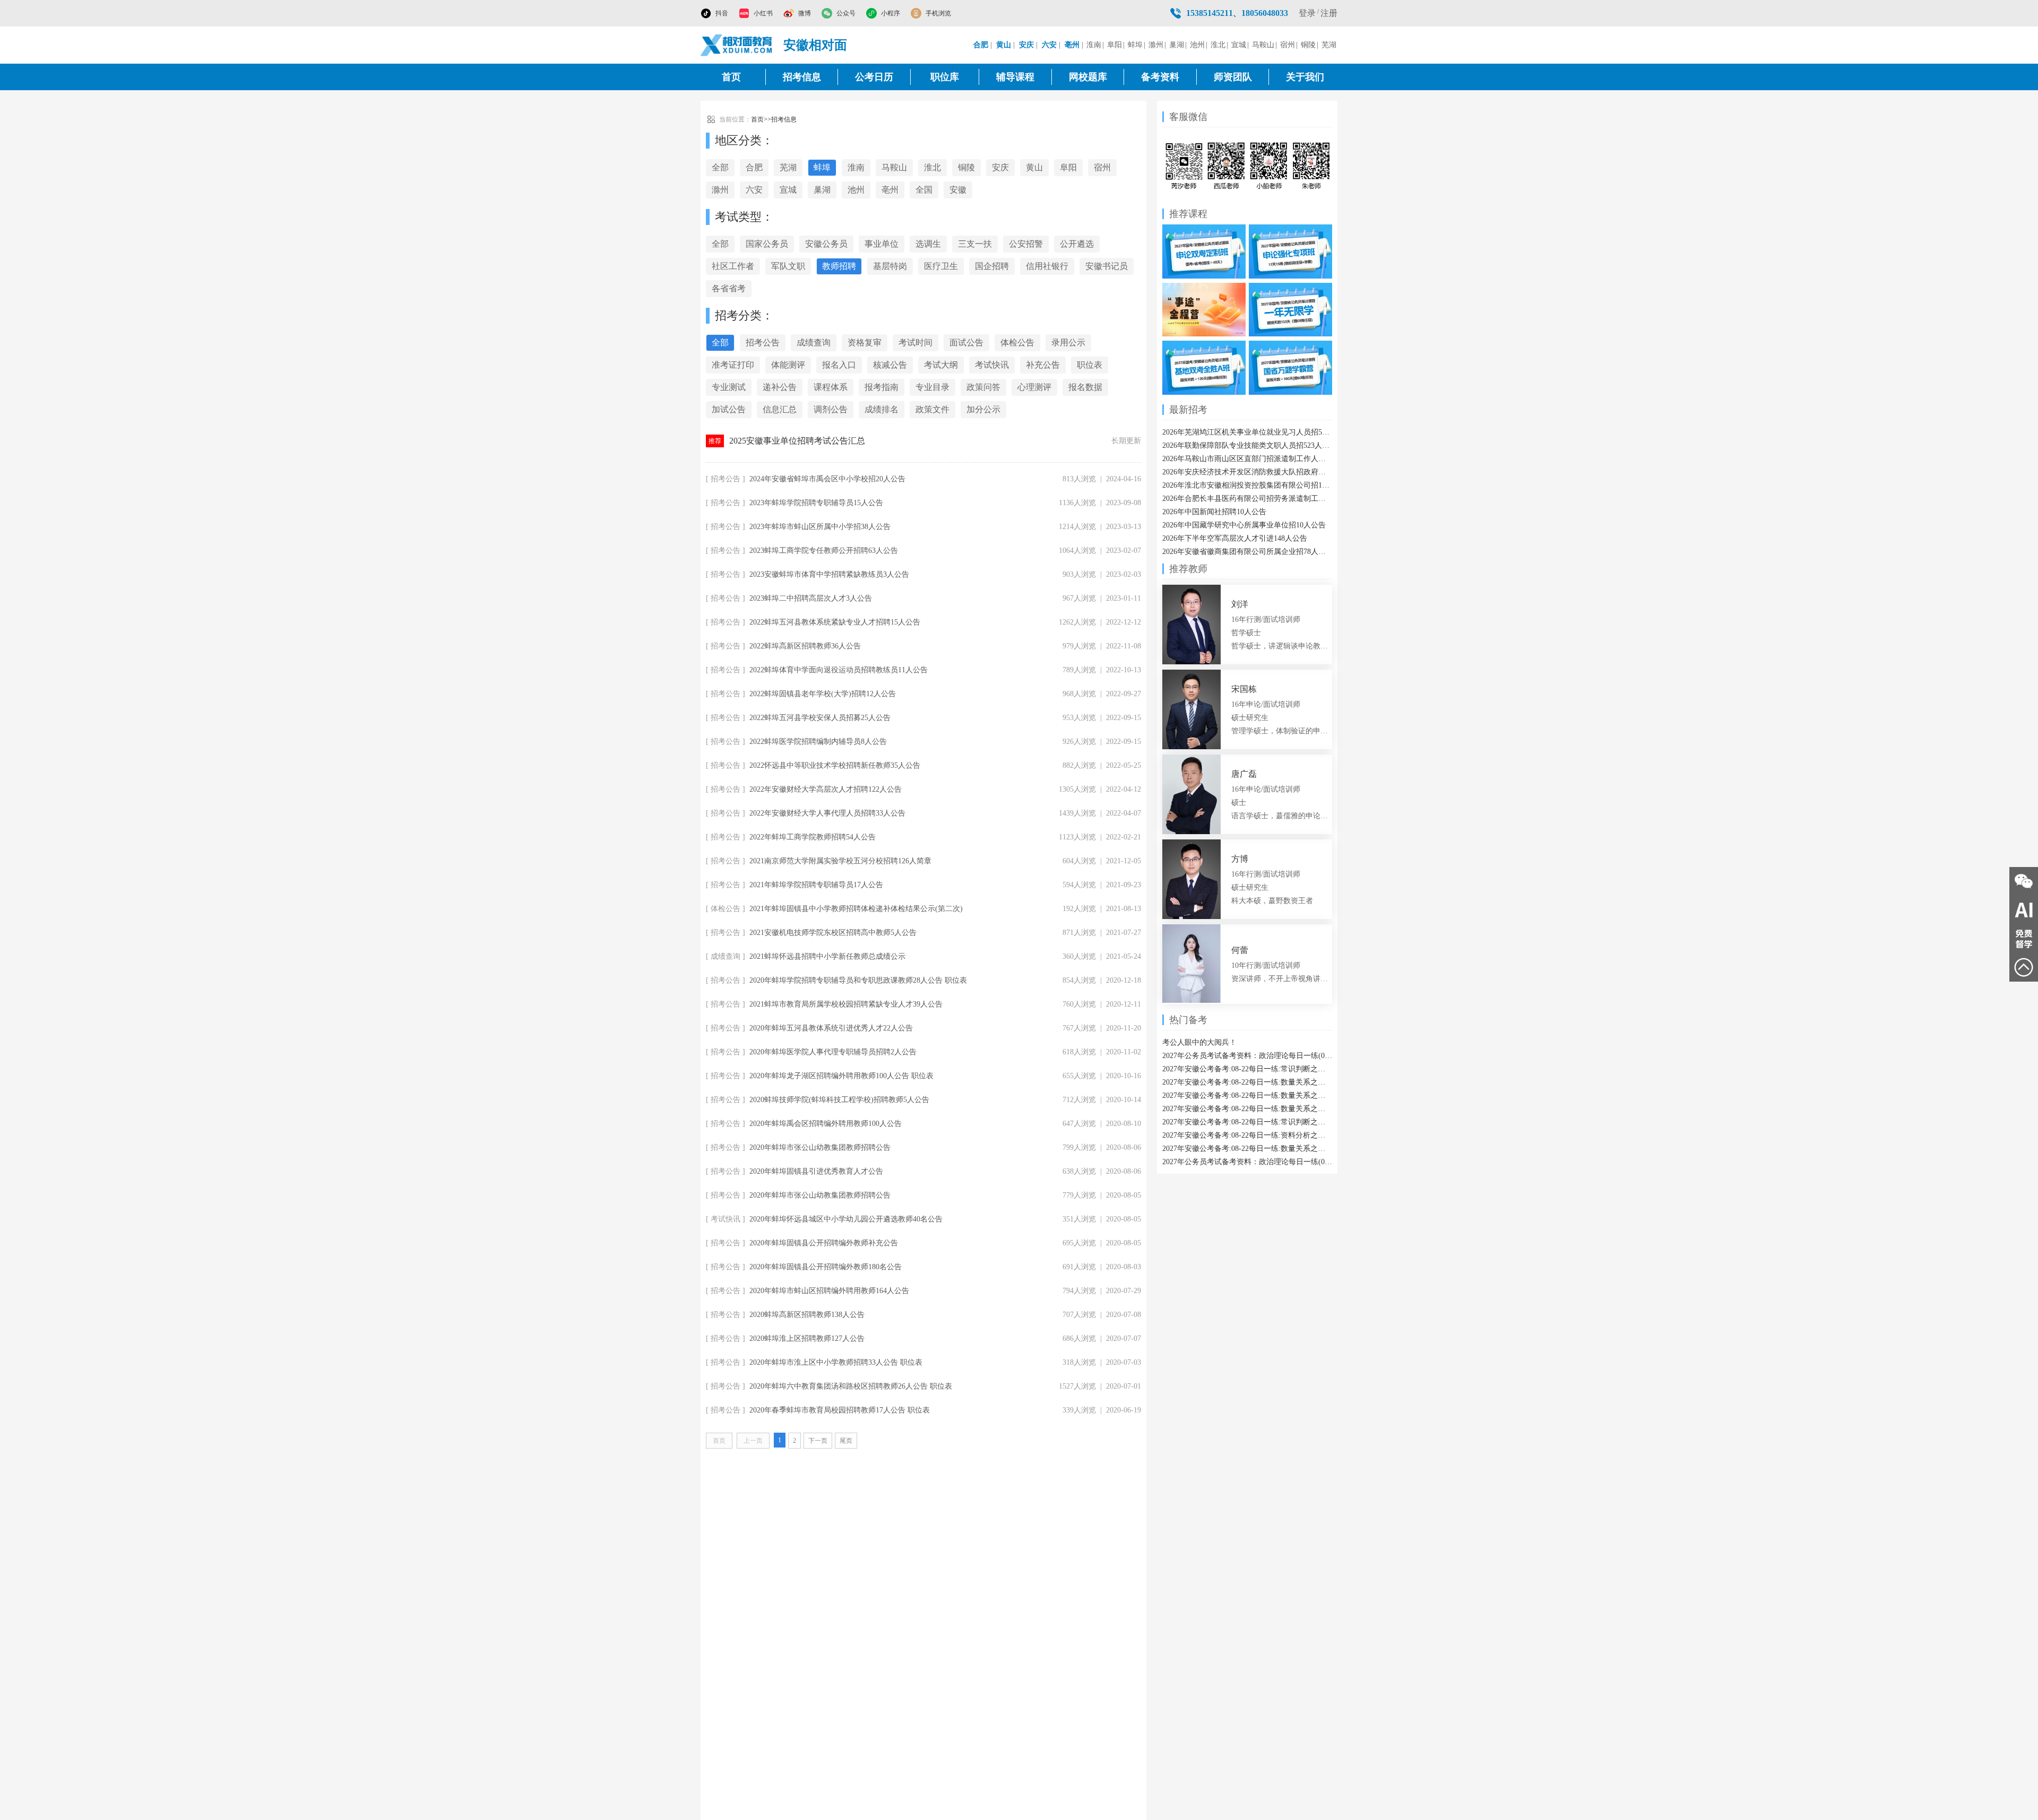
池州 (1197, 45)
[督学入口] (2024, 939)
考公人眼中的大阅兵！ (1199, 1042)
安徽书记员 (1107, 266)
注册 (1329, 13)
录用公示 (1068, 343)
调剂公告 (831, 409)
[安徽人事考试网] (737, 45)
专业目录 (932, 387)
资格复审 (865, 343)
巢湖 (1177, 45)
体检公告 (1017, 343)
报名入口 (839, 365)
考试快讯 (992, 365)
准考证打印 (733, 365)
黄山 (1034, 167)
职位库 (945, 77)
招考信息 (802, 77)
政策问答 (983, 387)
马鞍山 (1263, 45)
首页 (731, 77)
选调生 (928, 244)
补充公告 (1043, 365)
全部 (720, 167)
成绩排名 (882, 409)
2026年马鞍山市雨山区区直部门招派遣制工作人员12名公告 (1247, 459)
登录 (1307, 13)
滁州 (1156, 45)
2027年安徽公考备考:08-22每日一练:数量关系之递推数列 (1247, 1082)
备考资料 (1160, 77)
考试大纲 (941, 365)
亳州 (890, 190)
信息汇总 (780, 409)
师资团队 (1233, 77)
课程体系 (831, 387)
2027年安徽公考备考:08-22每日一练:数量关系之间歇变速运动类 (1247, 1149)
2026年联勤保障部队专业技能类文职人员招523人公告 (1247, 445)
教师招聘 (839, 266)
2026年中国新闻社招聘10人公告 (1214, 512)
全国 (924, 190)
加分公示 (983, 409)
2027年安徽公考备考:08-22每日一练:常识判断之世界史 (1247, 1069)
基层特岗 (890, 266)
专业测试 (729, 387)
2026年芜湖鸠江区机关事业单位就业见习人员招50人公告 (1247, 432)
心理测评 (1034, 387)
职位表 (1090, 365)
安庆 (1000, 167)
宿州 (1288, 45)
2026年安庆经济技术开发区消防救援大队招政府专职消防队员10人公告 (1247, 472)
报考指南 (882, 387)
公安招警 (1026, 244)
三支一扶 (975, 244)
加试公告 (729, 409)
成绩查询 (814, 343)
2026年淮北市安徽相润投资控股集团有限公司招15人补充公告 (1247, 485)
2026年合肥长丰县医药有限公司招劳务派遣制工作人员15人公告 (1247, 499)
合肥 (754, 167)
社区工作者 (733, 266)
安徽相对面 (815, 45)
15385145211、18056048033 (1237, 13)
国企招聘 (992, 266)
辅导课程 (1015, 77)
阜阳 (1115, 45)
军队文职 (788, 266)
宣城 (1239, 45)
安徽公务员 (826, 244)
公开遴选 (1077, 244)
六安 (754, 190)
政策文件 (932, 409)
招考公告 (763, 343)
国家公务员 (767, 244)
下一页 (818, 1441)
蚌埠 (1135, 45)
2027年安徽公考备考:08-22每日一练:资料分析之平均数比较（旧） (1247, 1135)
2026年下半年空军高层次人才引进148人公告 (1235, 538)
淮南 (1094, 45)
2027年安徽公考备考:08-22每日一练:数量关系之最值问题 (1247, 1095)
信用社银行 (1047, 266)
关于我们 (1305, 77)
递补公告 (780, 387)
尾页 (846, 1441)
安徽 (958, 190)
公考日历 (874, 77)
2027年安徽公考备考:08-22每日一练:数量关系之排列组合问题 (1247, 1109)
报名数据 (1085, 387)
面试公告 (966, 343)
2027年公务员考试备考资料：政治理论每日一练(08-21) (1247, 1162)
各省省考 (729, 288)
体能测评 (788, 365)
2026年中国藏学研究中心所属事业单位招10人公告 (1244, 525)
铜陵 (1308, 45)
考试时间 (916, 343)
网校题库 (1088, 77)
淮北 (1218, 45)
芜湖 (1329, 45)
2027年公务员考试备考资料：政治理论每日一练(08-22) (1247, 1056)
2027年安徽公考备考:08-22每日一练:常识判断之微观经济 (1247, 1122)
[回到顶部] (2024, 967)
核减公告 (890, 365)
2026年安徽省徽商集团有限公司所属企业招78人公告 (1247, 552)
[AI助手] (2024, 910)
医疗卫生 (941, 266)
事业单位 (882, 244)
